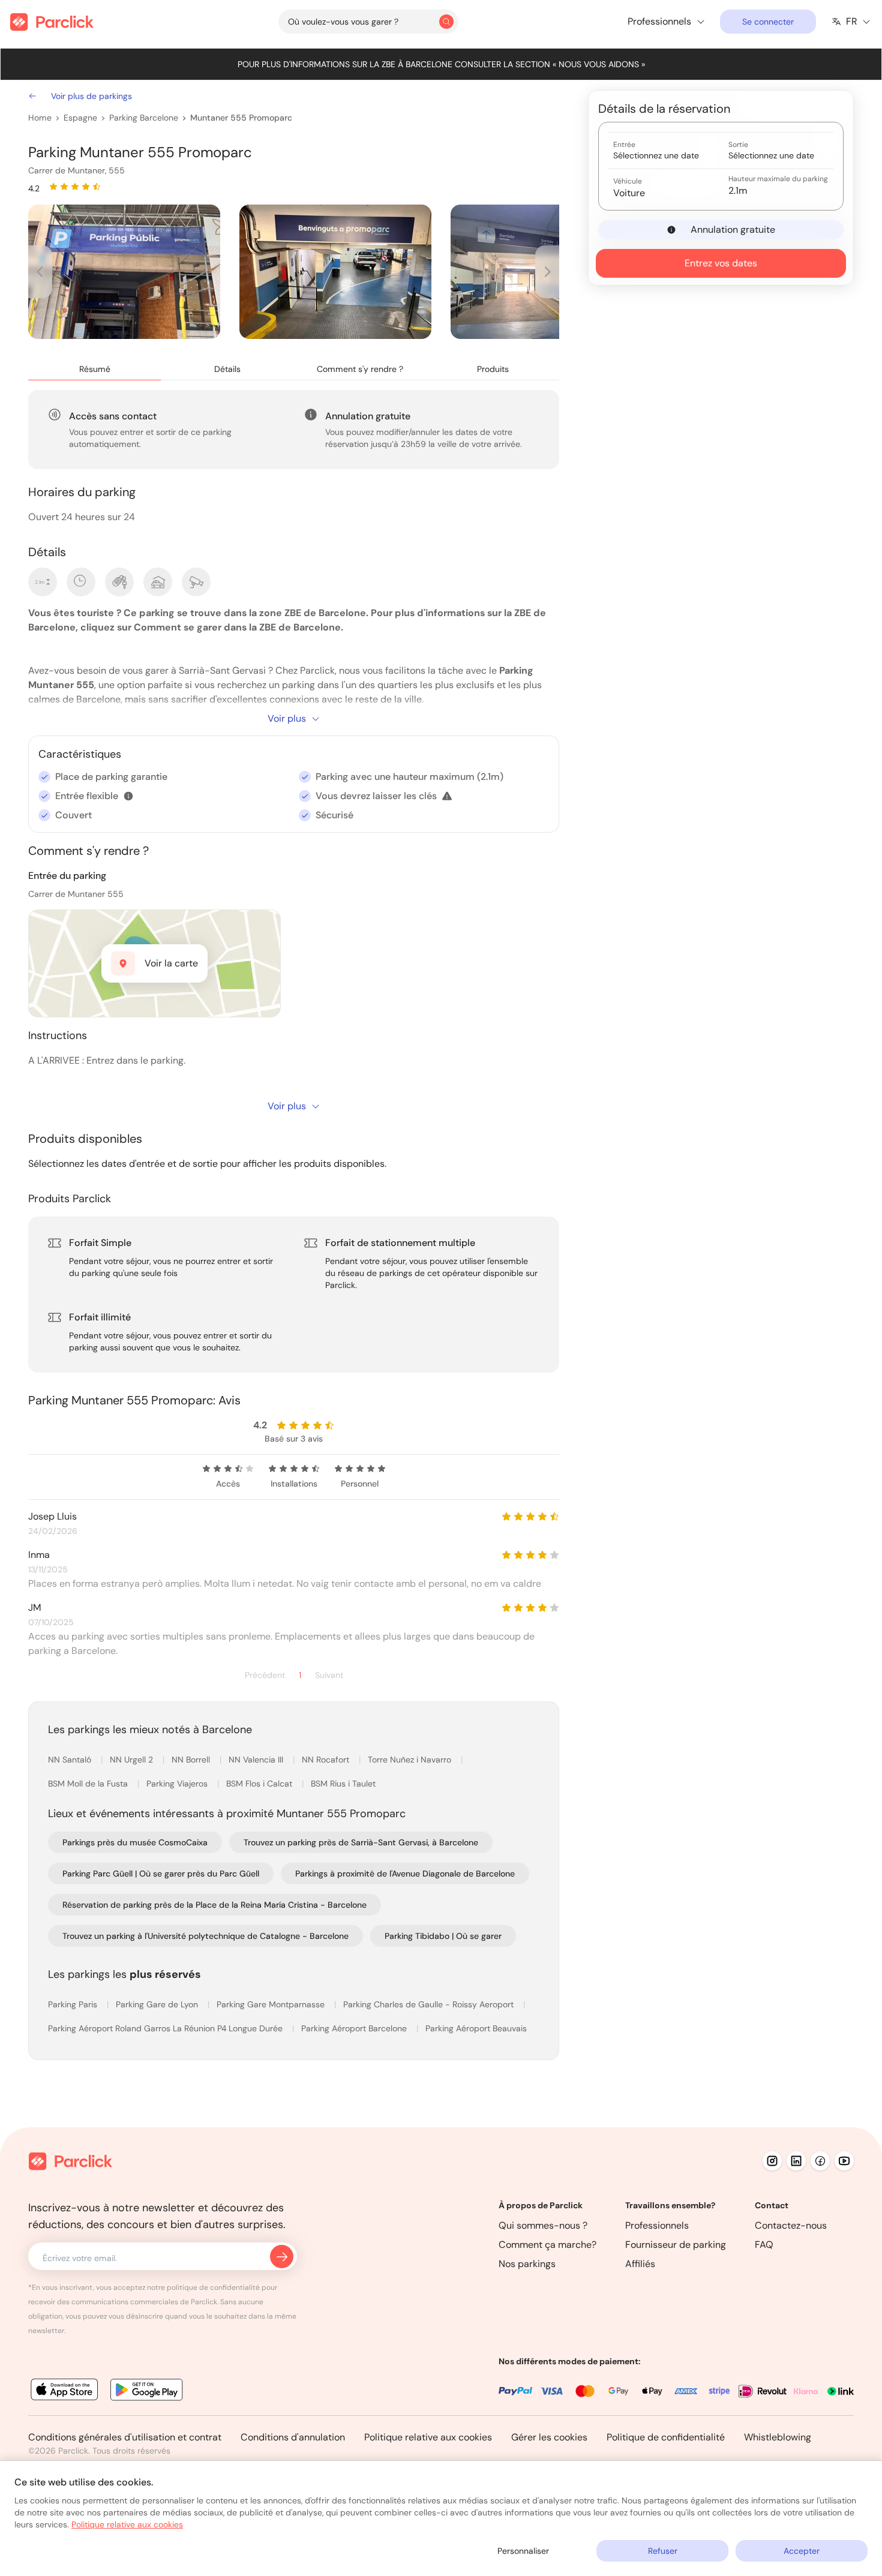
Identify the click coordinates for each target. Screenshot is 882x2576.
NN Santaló (71, 1760)
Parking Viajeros (178, 1784)
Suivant (329, 1675)
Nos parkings (527, 2264)
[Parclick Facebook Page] (820, 2161)
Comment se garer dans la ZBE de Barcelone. (238, 627)
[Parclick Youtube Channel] (844, 2161)
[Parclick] (52, 22)
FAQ (764, 2245)
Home (40, 118)
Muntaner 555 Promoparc (241, 118)
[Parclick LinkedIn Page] (796, 2161)
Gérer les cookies (549, 2437)
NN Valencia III (257, 1760)
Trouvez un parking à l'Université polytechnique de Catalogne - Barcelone (205, 1936)
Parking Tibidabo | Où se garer (443, 1936)
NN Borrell (192, 1760)
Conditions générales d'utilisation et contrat (125, 2437)
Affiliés (640, 2264)
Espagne (80, 118)
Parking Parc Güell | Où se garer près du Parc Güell (161, 1874)
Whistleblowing (778, 2437)
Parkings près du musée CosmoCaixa (135, 1842)
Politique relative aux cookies (428, 2437)
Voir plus (287, 718)
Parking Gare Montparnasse (272, 2004)
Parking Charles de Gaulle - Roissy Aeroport (430, 2004)
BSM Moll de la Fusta (89, 1784)
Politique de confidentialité (666, 2437)
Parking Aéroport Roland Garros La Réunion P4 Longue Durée (166, 2028)
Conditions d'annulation (293, 2437)
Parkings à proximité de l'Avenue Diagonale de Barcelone (405, 1874)
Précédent (265, 1675)
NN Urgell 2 (133, 1760)
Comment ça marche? (547, 2245)
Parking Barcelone (144, 118)
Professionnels (657, 2225)
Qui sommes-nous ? (543, 2225)
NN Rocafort (327, 1760)
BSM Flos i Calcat (260, 1784)
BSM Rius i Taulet (343, 1784)
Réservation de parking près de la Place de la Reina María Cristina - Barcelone (214, 1905)
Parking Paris (74, 2004)
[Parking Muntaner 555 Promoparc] (124, 272)
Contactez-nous (791, 2225)
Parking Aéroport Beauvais (476, 2028)
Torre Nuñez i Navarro (411, 1760)
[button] (128, 796)
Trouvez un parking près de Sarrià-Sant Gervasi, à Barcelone (361, 1842)
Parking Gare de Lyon (158, 2004)
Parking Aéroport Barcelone (355, 2028)
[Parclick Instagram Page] (772, 2161)
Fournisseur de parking (676, 2245)
